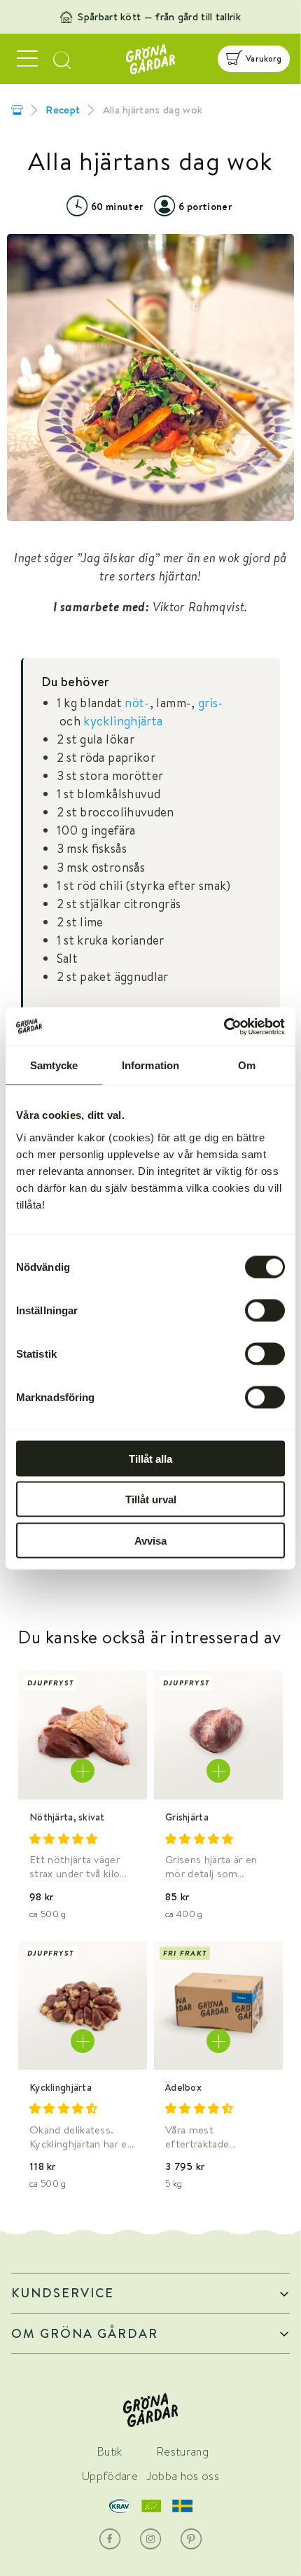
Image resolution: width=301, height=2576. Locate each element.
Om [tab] (247, 1065)
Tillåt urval (151, 1499)
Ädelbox (183, 2087)
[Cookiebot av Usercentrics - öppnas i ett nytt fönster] (224, 1026)
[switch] (265, 1310)
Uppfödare (110, 2476)
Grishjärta (187, 1817)
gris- (211, 703)
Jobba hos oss (183, 2476)
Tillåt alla (150, 1458)
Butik (110, 2452)
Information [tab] (150, 1065)
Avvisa (150, 1540)
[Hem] (17, 110)
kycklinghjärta (123, 721)
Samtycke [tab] (54, 1065)
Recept (63, 110)
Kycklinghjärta (61, 2087)
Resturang (183, 2452)
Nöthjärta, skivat (67, 1817)
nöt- (137, 703)
